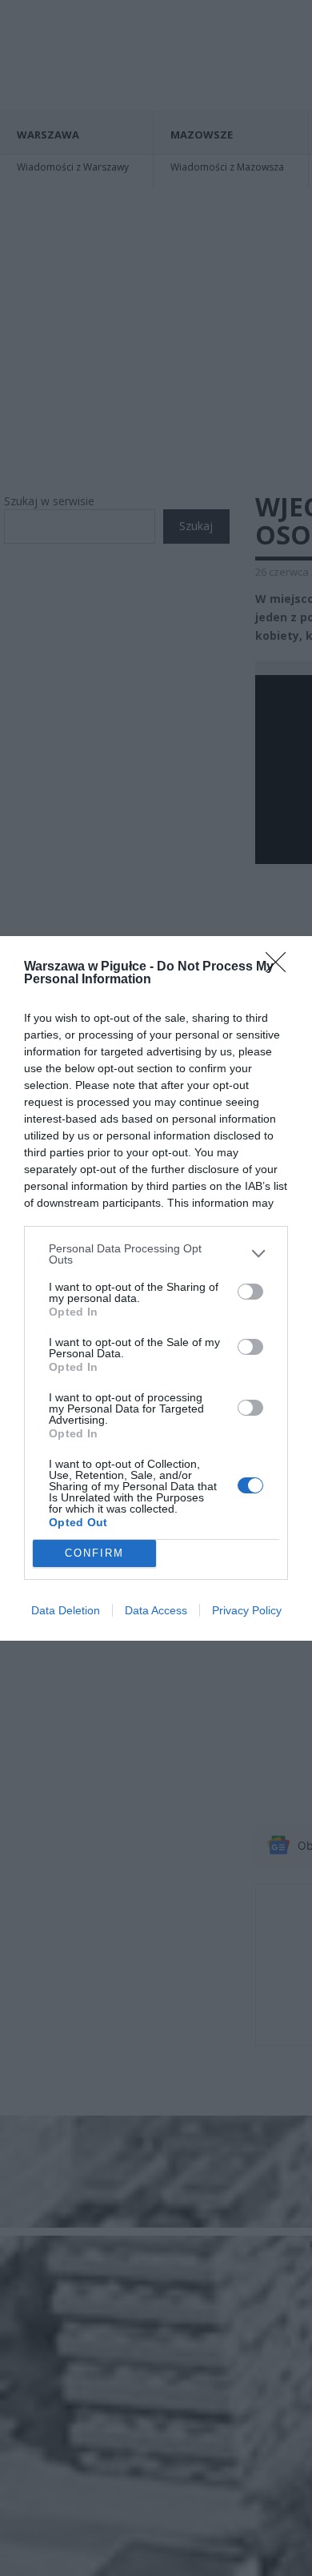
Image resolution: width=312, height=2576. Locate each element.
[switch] (250, 1292)
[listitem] (156, 1254)
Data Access (156, 1610)
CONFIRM (94, 1553)
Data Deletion (66, 1610)
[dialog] (156, 1288)
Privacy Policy (247, 1610)
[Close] (281, 967)
